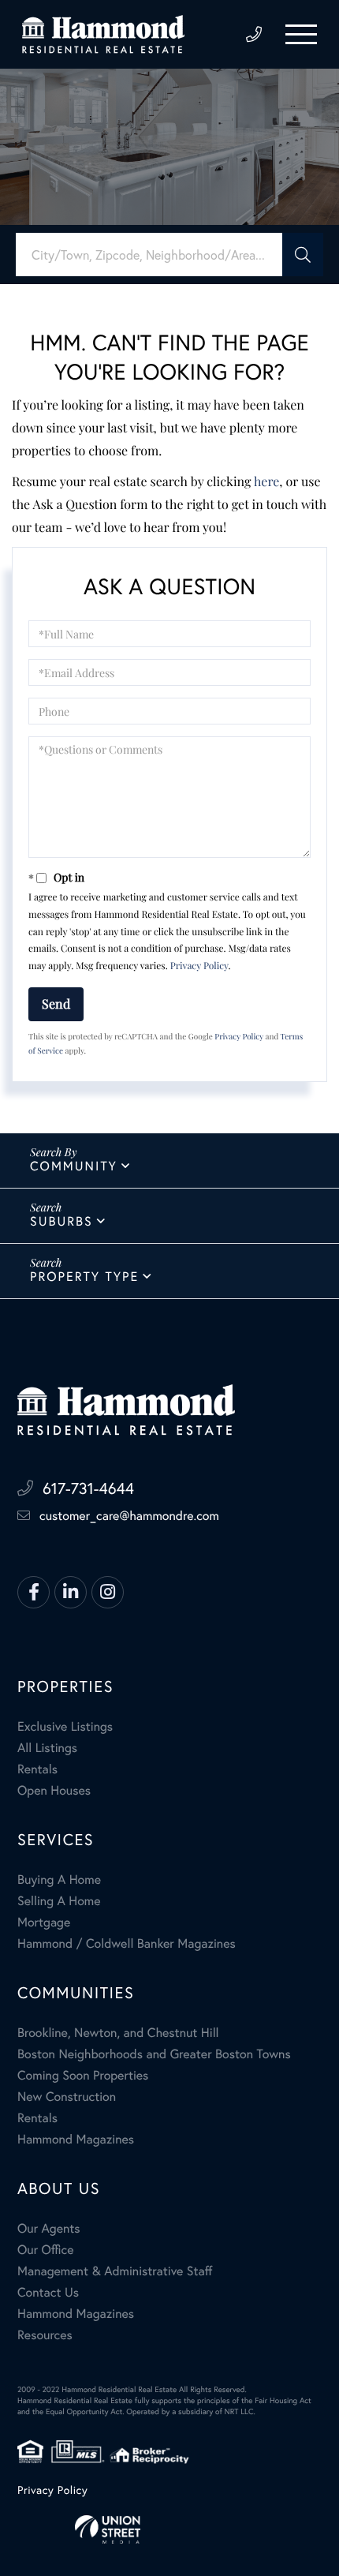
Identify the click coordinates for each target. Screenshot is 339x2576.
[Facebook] (34, 1592)
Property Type (84, 1277)
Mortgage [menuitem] (44, 1922)
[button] (303, 255)
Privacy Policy (199, 966)
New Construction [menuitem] (67, 2097)
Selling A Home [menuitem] (59, 1901)
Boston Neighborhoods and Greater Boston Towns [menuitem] (154, 2054)
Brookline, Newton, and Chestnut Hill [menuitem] (118, 2033)
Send (56, 1003)
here (266, 482)
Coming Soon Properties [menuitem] (83, 2075)
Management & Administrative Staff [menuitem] (115, 2271)
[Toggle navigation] (301, 34)
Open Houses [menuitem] (54, 1790)
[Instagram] (108, 1592)
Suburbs (61, 1221)
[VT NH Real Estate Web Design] (169, 2529)
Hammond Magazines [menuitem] (76, 2139)
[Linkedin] (71, 1592)
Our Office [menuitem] (46, 2250)
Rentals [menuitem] (37, 1769)
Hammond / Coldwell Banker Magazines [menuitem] (127, 1943)
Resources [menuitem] (45, 2335)
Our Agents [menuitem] (49, 2228)
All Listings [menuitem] (47, 1748)
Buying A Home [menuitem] (59, 1880)
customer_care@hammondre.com (129, 1516)
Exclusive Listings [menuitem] (65, 1726)
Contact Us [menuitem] (48, 2292)
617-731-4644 (254, 35)
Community (74, 1166)
